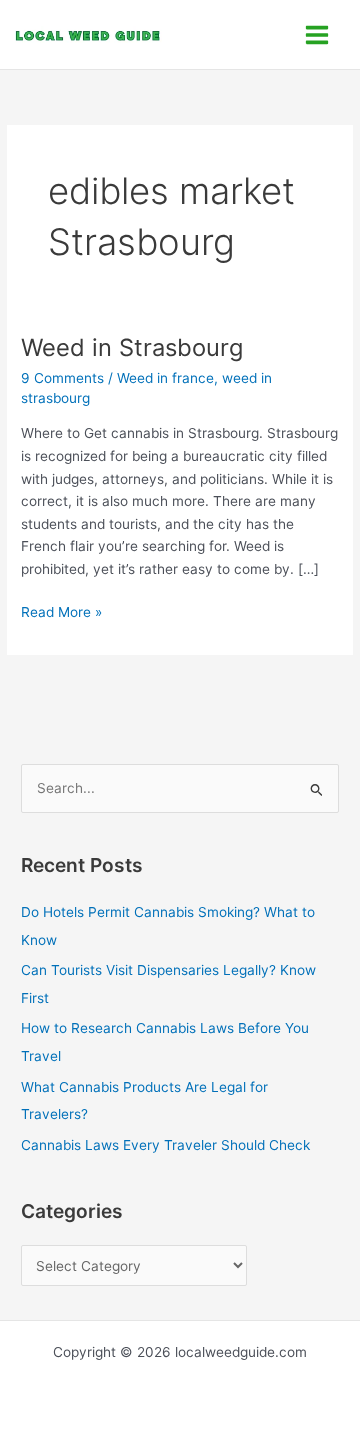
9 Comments (62, 378)
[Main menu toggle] (317, 34)
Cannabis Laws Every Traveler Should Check (165, 1145)
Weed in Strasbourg (132, 347)
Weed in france (165, 378)
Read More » (61, 610)
